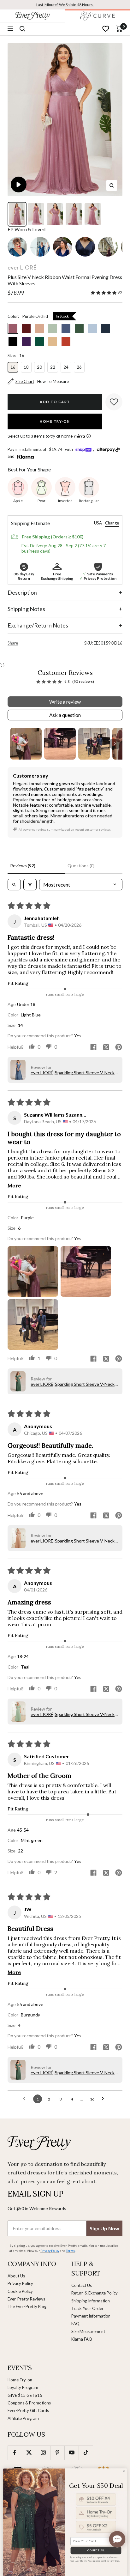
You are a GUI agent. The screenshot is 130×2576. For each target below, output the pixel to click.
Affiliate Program (23, 2418)
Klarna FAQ (82, 2339)
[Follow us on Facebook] (15, 2453)
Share (13, 643)
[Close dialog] (124, 2471)
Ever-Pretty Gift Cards (28, 2410)
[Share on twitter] (106, 1048)
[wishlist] (106, 29)
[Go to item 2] (60, 744)
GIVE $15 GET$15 (25, 2395)
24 (66, 367)
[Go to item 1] (26, 744)
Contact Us (82, 2285)
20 (39, 367)
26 (79, 367)
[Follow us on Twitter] (29, 2453)
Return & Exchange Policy (95, 2293)
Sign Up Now (104, 2228)
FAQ (75, 2324)
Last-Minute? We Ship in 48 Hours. (65, 5)
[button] (104, 293)
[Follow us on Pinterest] (57, 2453)
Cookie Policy (20, 2291)
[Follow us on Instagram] (43, 2453)
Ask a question (65, 715)
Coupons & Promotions (29, 2403)
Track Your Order (87, 2308)
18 (26, 367)
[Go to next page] (104, 2099)
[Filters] (30, 885)
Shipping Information (91, 2301)
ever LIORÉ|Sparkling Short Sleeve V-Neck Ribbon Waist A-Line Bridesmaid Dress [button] (73, 1073)
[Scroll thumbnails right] (115, 744)
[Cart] (119, 29)
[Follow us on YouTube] (71, 2453)
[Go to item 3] (94, 744)
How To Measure (53, 381)
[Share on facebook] (93, 1048)
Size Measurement (88, 2331)
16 (13, 367)
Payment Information (91, 2316)
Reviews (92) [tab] (23, 866)
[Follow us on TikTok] (86, 2453)
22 (53, 367)
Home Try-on (20, 2380)
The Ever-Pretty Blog (27, 2306)
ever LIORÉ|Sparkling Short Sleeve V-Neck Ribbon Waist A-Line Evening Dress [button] (73, 1384)
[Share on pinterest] (119, 1048)
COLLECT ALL (96, 2551)
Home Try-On (55, 421)
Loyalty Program (23, 2387)
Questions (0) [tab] (81, 866)
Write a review (65, 702)
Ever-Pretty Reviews (26, 2299)
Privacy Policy (20, 2283)
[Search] (22, 29)
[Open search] (14, 885)
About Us (16, 2276)
